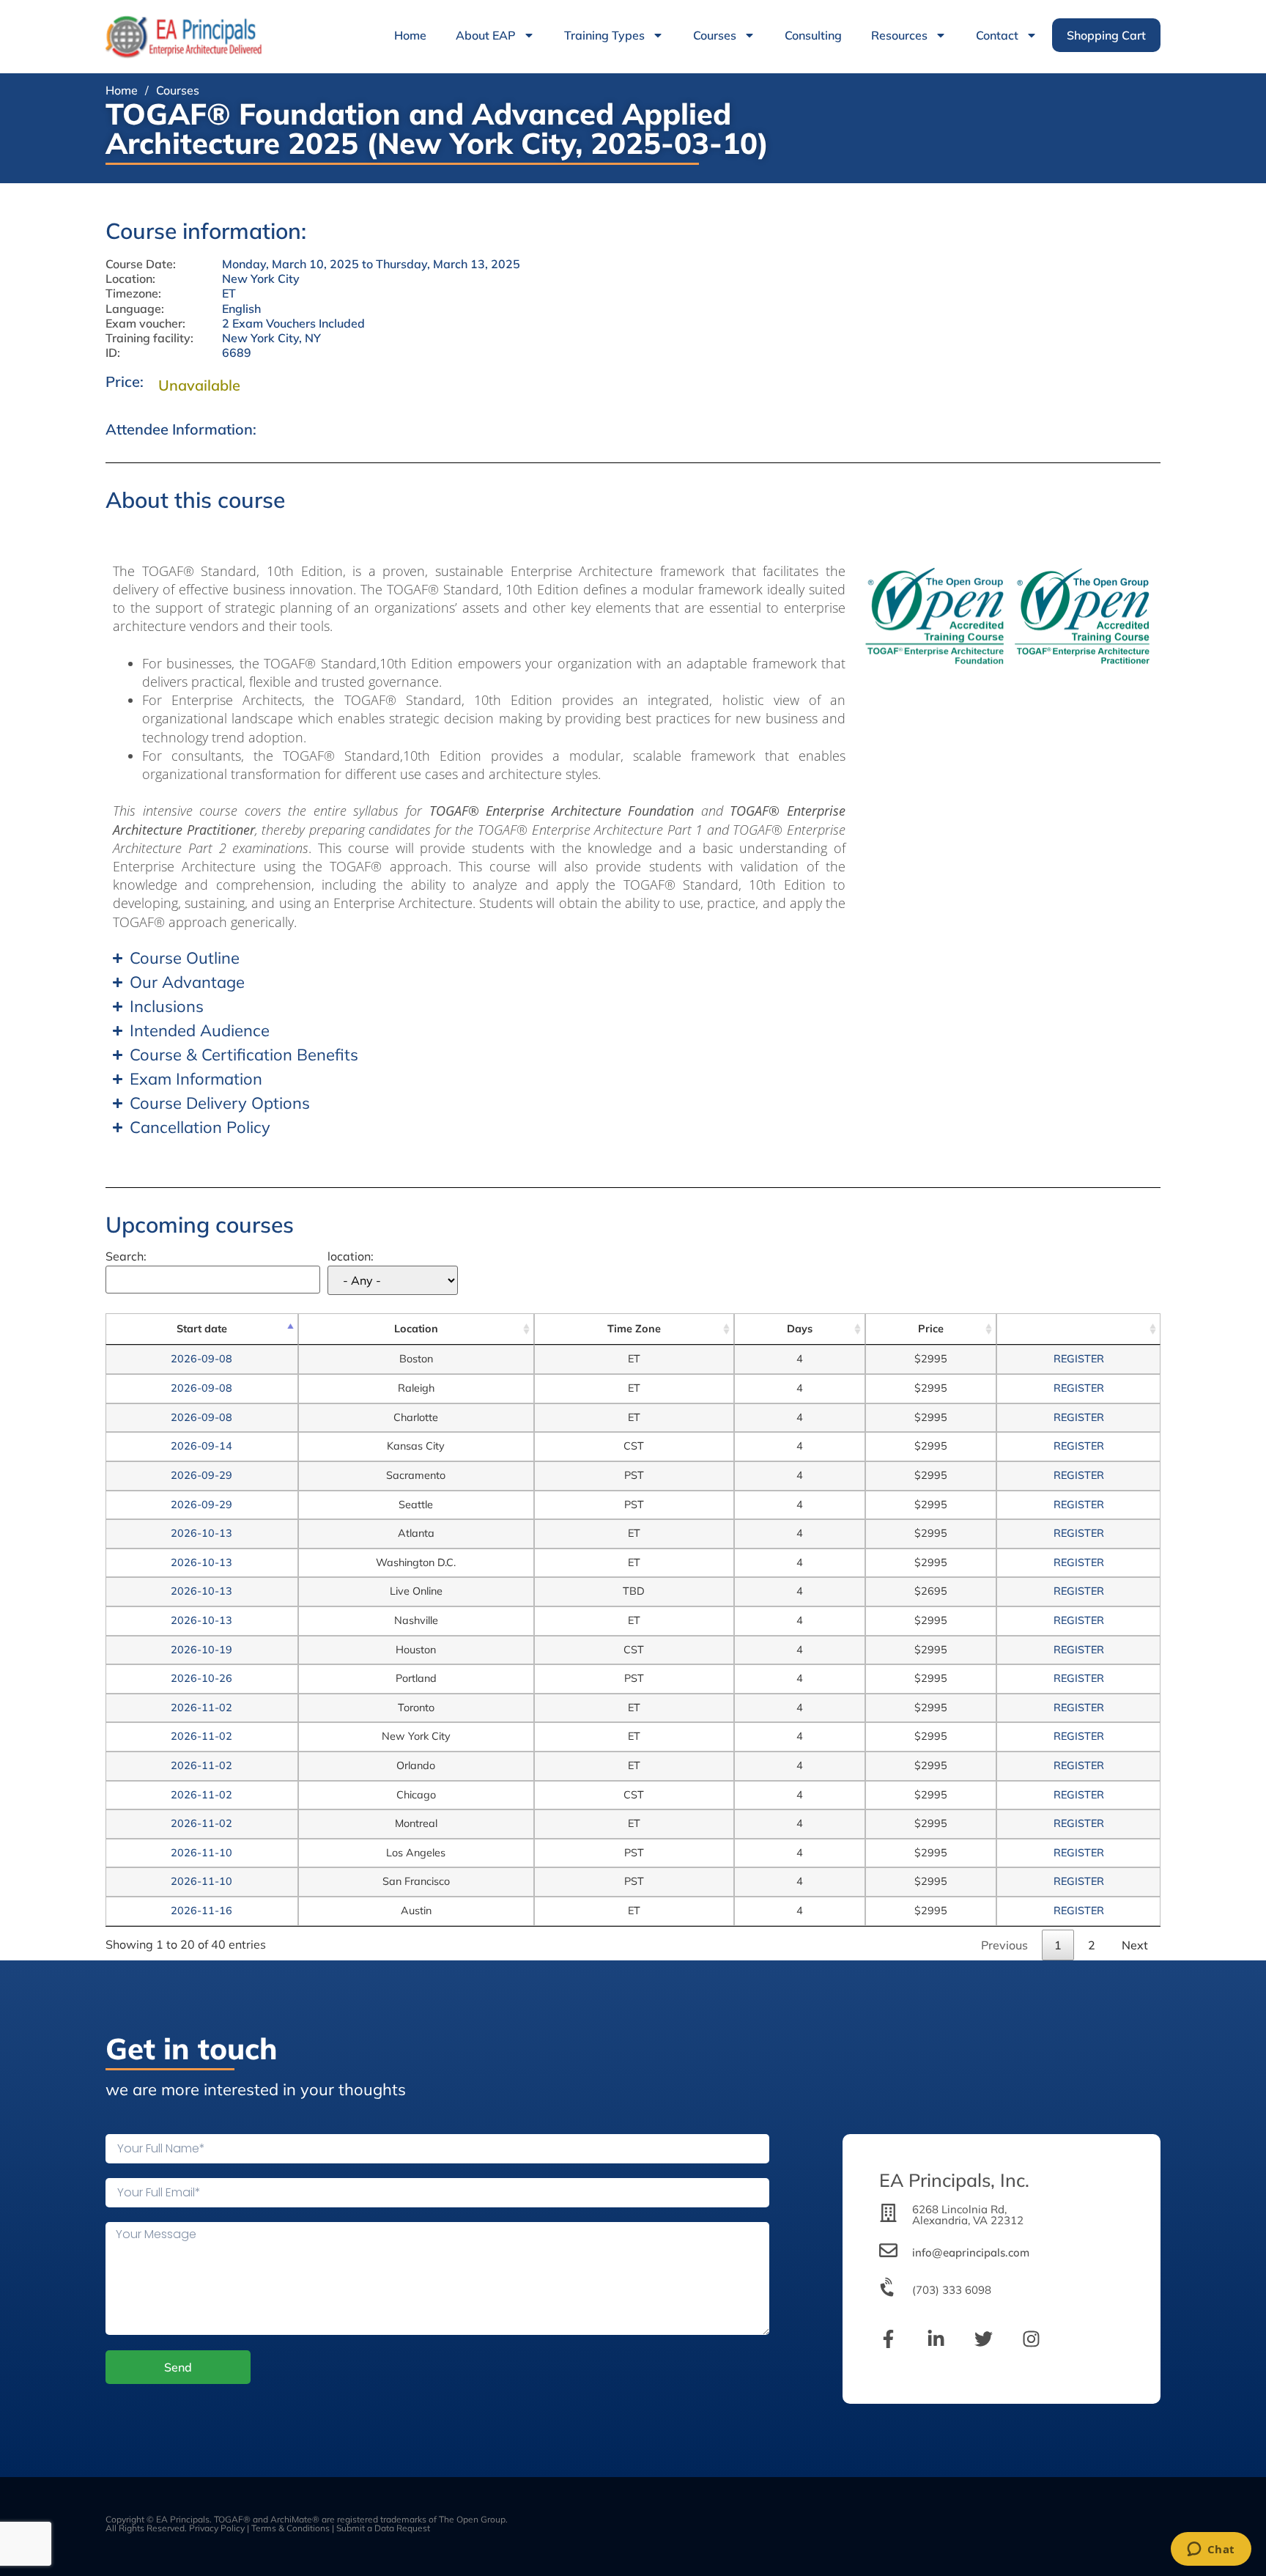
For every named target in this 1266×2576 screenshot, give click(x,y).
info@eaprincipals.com (971, 2252)
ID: (113, 353)
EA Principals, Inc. (954, 2180)
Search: (126, 1257)
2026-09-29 (201, 1475)
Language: (135, 309)
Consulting (813, 35)
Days (800, 1329)
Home (410, 35)
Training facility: (149, 338)
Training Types (604, 35)
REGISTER (1079, 1359)
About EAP (486, 35)
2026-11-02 (201, 1708)
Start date (202, 1329)
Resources (899, 35)
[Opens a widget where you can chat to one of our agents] (1211, 2550)
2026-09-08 (201, 1359)
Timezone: (133, 294)
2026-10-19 (201, 1650)
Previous (1004, 1945)
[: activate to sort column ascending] (1078, 1329)
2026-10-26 (201, 1678)
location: (351, 1257)
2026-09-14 (201, 1446)
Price (931, 1329)
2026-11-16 (201, 1911)
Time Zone (634, 1329)
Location (416, 1329)
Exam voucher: (145, 324)
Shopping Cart (1106, 35)
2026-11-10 (201, 1853)
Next (1135, 1945)
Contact (997, 35)
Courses (715, 35)
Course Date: (141, 264)
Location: (130, 279)
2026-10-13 (201, 1533)
